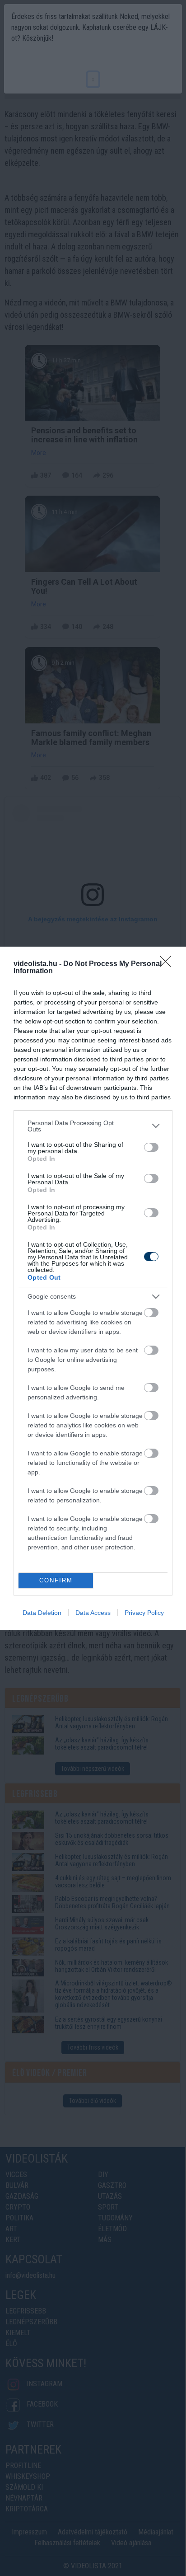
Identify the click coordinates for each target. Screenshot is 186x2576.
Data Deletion (42, 1613)
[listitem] (93, 1126)
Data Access (93, 1613)
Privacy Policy (144, 1613)
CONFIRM (56, 1580)
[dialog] (93, 1288)
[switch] (151, 1147)
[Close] (168, 964)
